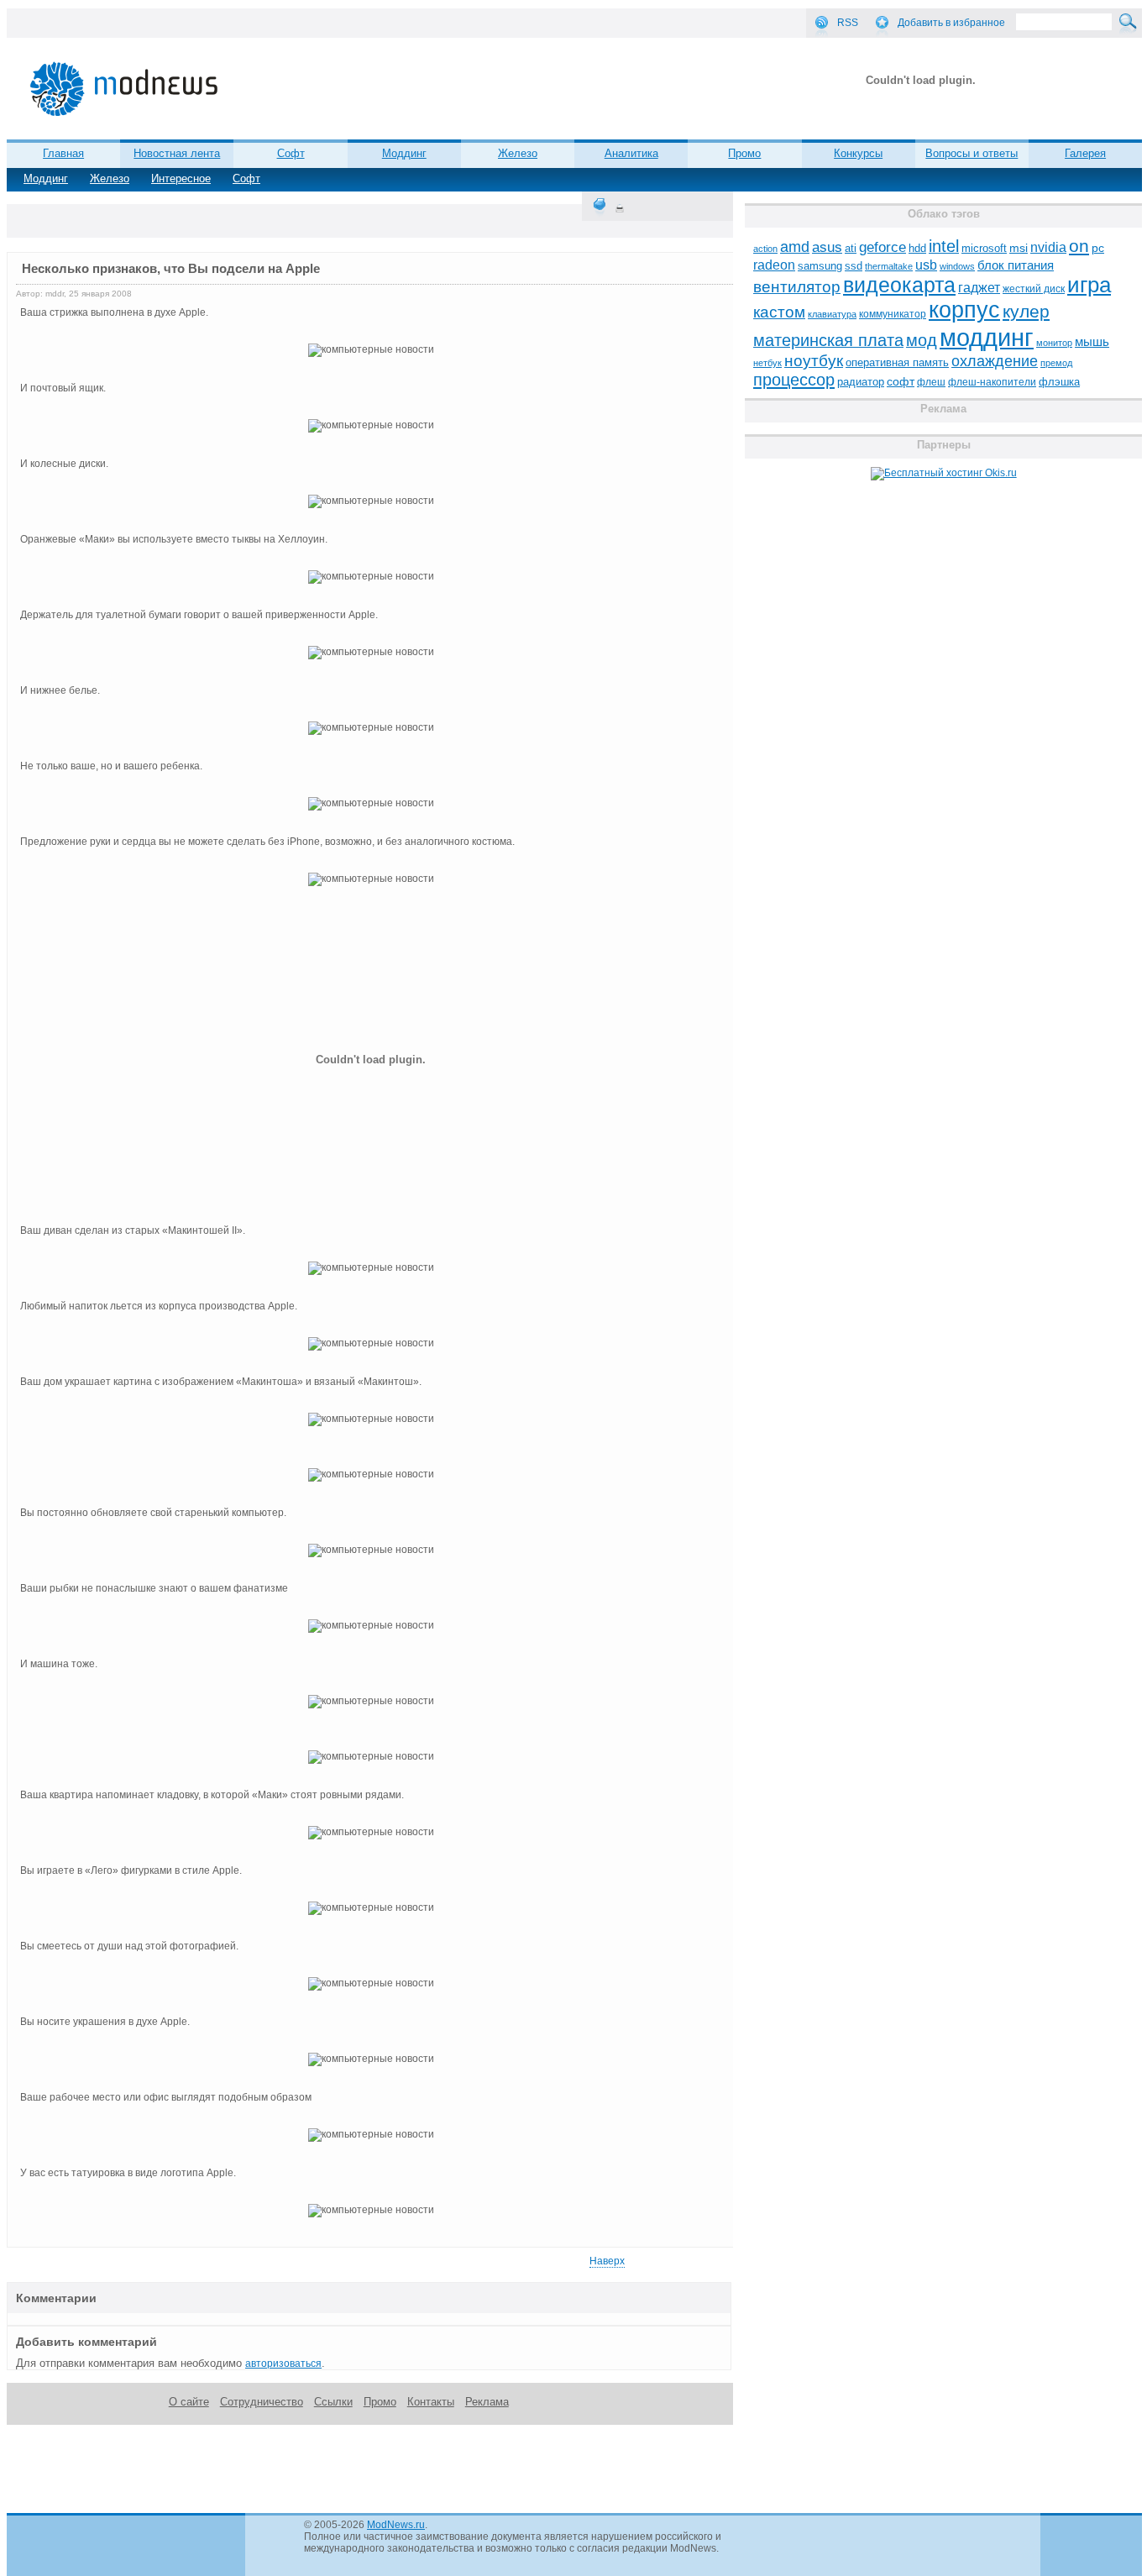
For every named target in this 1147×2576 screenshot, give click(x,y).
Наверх (607, 2261)
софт (901, 382)
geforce (883, 247)
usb (926, 265)
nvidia (1048, 247)
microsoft (984, 248)
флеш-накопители (992, 382)
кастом (779, 312)
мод (922, 340)
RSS (848, 23)
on (1079, 246)
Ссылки (333, 2402)
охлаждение (995, 361)
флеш (931, 382)
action (765, 249)
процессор (794, 380)
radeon (774, 265)
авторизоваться (283, 2364)
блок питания (1016, 265)
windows (957, 266)
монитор (1054, 343)
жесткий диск (1034, 289)
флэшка (1059, 382)
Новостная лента (177, 153)
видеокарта (899, 285)
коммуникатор (893, 314)
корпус (964, 310)
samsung (820, 266)
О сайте (189, 2402)
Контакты (431, 2402)
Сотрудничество (262, 2402)
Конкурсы (858, 153)
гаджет (979, 287)
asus (827, 247)
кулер (1026, 311)
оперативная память (897, 363)
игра (1089, 285)
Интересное (181, 178)
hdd (917, 249)
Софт (246, 178)
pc (1098, 248)
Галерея (1085, 153)
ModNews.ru (396, 2525)
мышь (1092, 341)
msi (1019, 248)
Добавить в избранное (951, 23)
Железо (110, 178)
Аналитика (631, 153)
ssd (854, 266)
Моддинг (46, 178)
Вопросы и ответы (972, 153)
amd (795, 247)
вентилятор (797, 287)
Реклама (487, 2402)
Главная (63, 153)
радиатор (861, 382)
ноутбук (814, 361)
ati (851, 248)
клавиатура (832, 314)
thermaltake (889, 266)
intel (944, 246)
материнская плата (828, 340)
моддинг (987, 337)
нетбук (767, 363)
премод (1056, 363)
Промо (744, 153)
